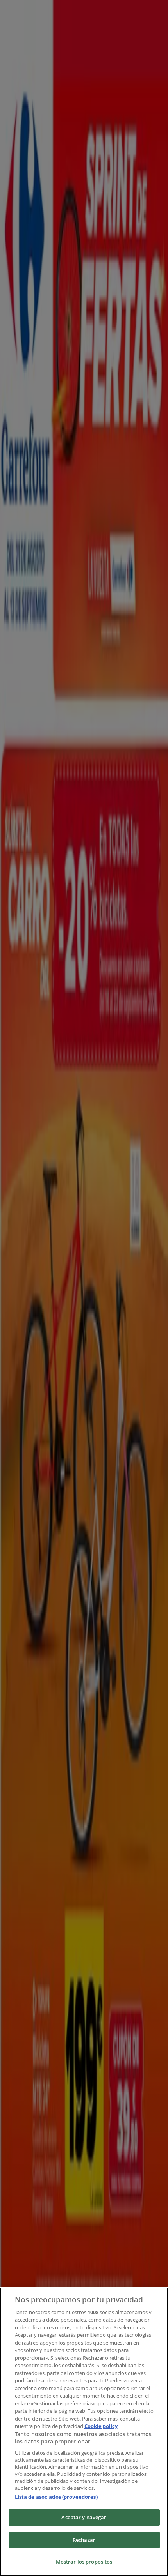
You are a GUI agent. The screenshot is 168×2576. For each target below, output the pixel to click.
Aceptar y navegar (84, 2517)
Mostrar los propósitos (84, 2562)
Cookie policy (101, 2426)
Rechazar (84, 2540)
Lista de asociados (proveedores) (56, 2497)
